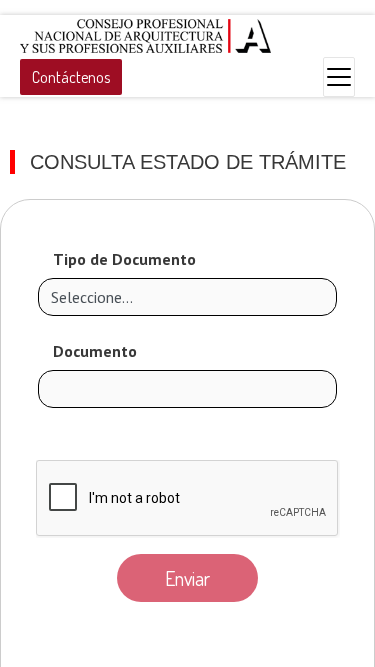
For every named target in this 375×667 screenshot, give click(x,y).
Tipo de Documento (124, 259)
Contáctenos (71, 77)
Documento (95, 351)
